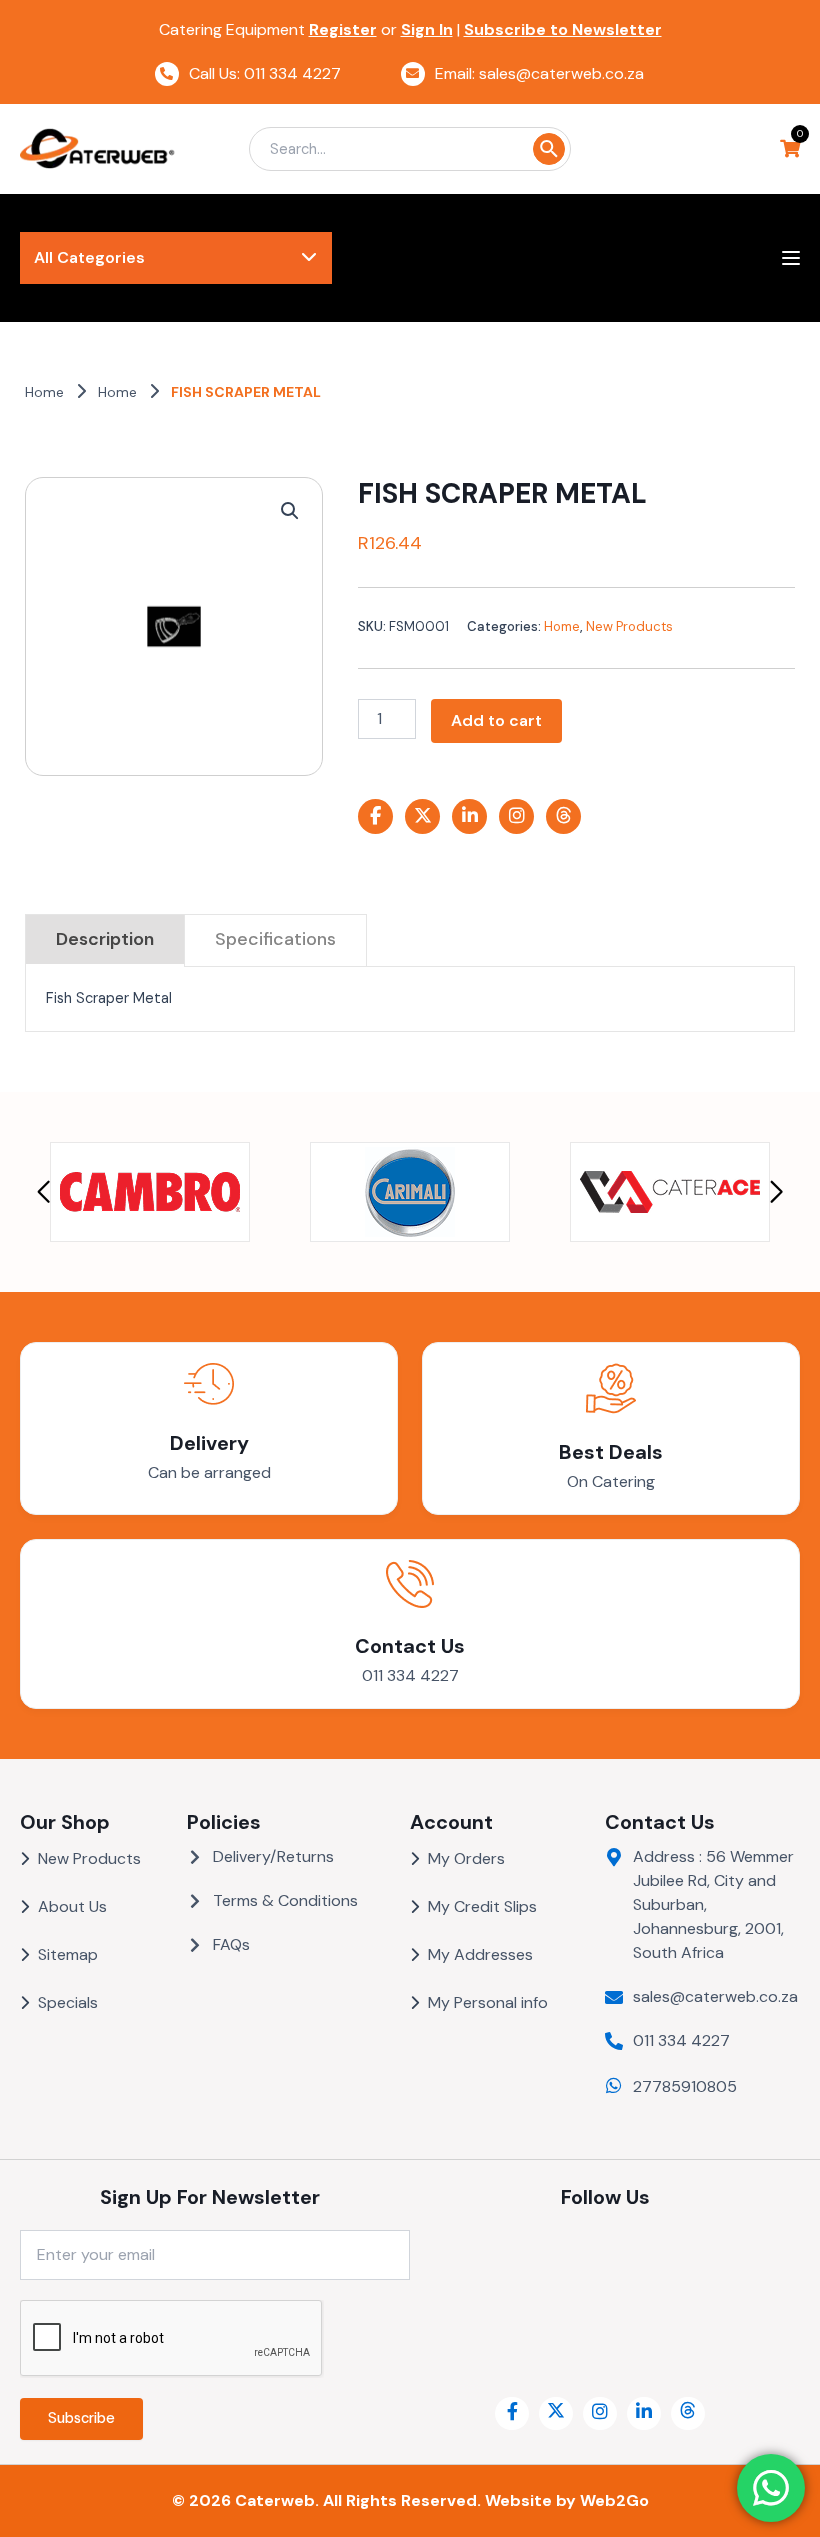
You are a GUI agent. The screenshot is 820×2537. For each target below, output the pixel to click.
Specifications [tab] (275, 939)
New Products (629, 626)
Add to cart (496, 720)
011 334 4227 (410, 1675)
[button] (290, 511)
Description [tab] (105, 939)
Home (44, 392)
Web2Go (614, 2500)
